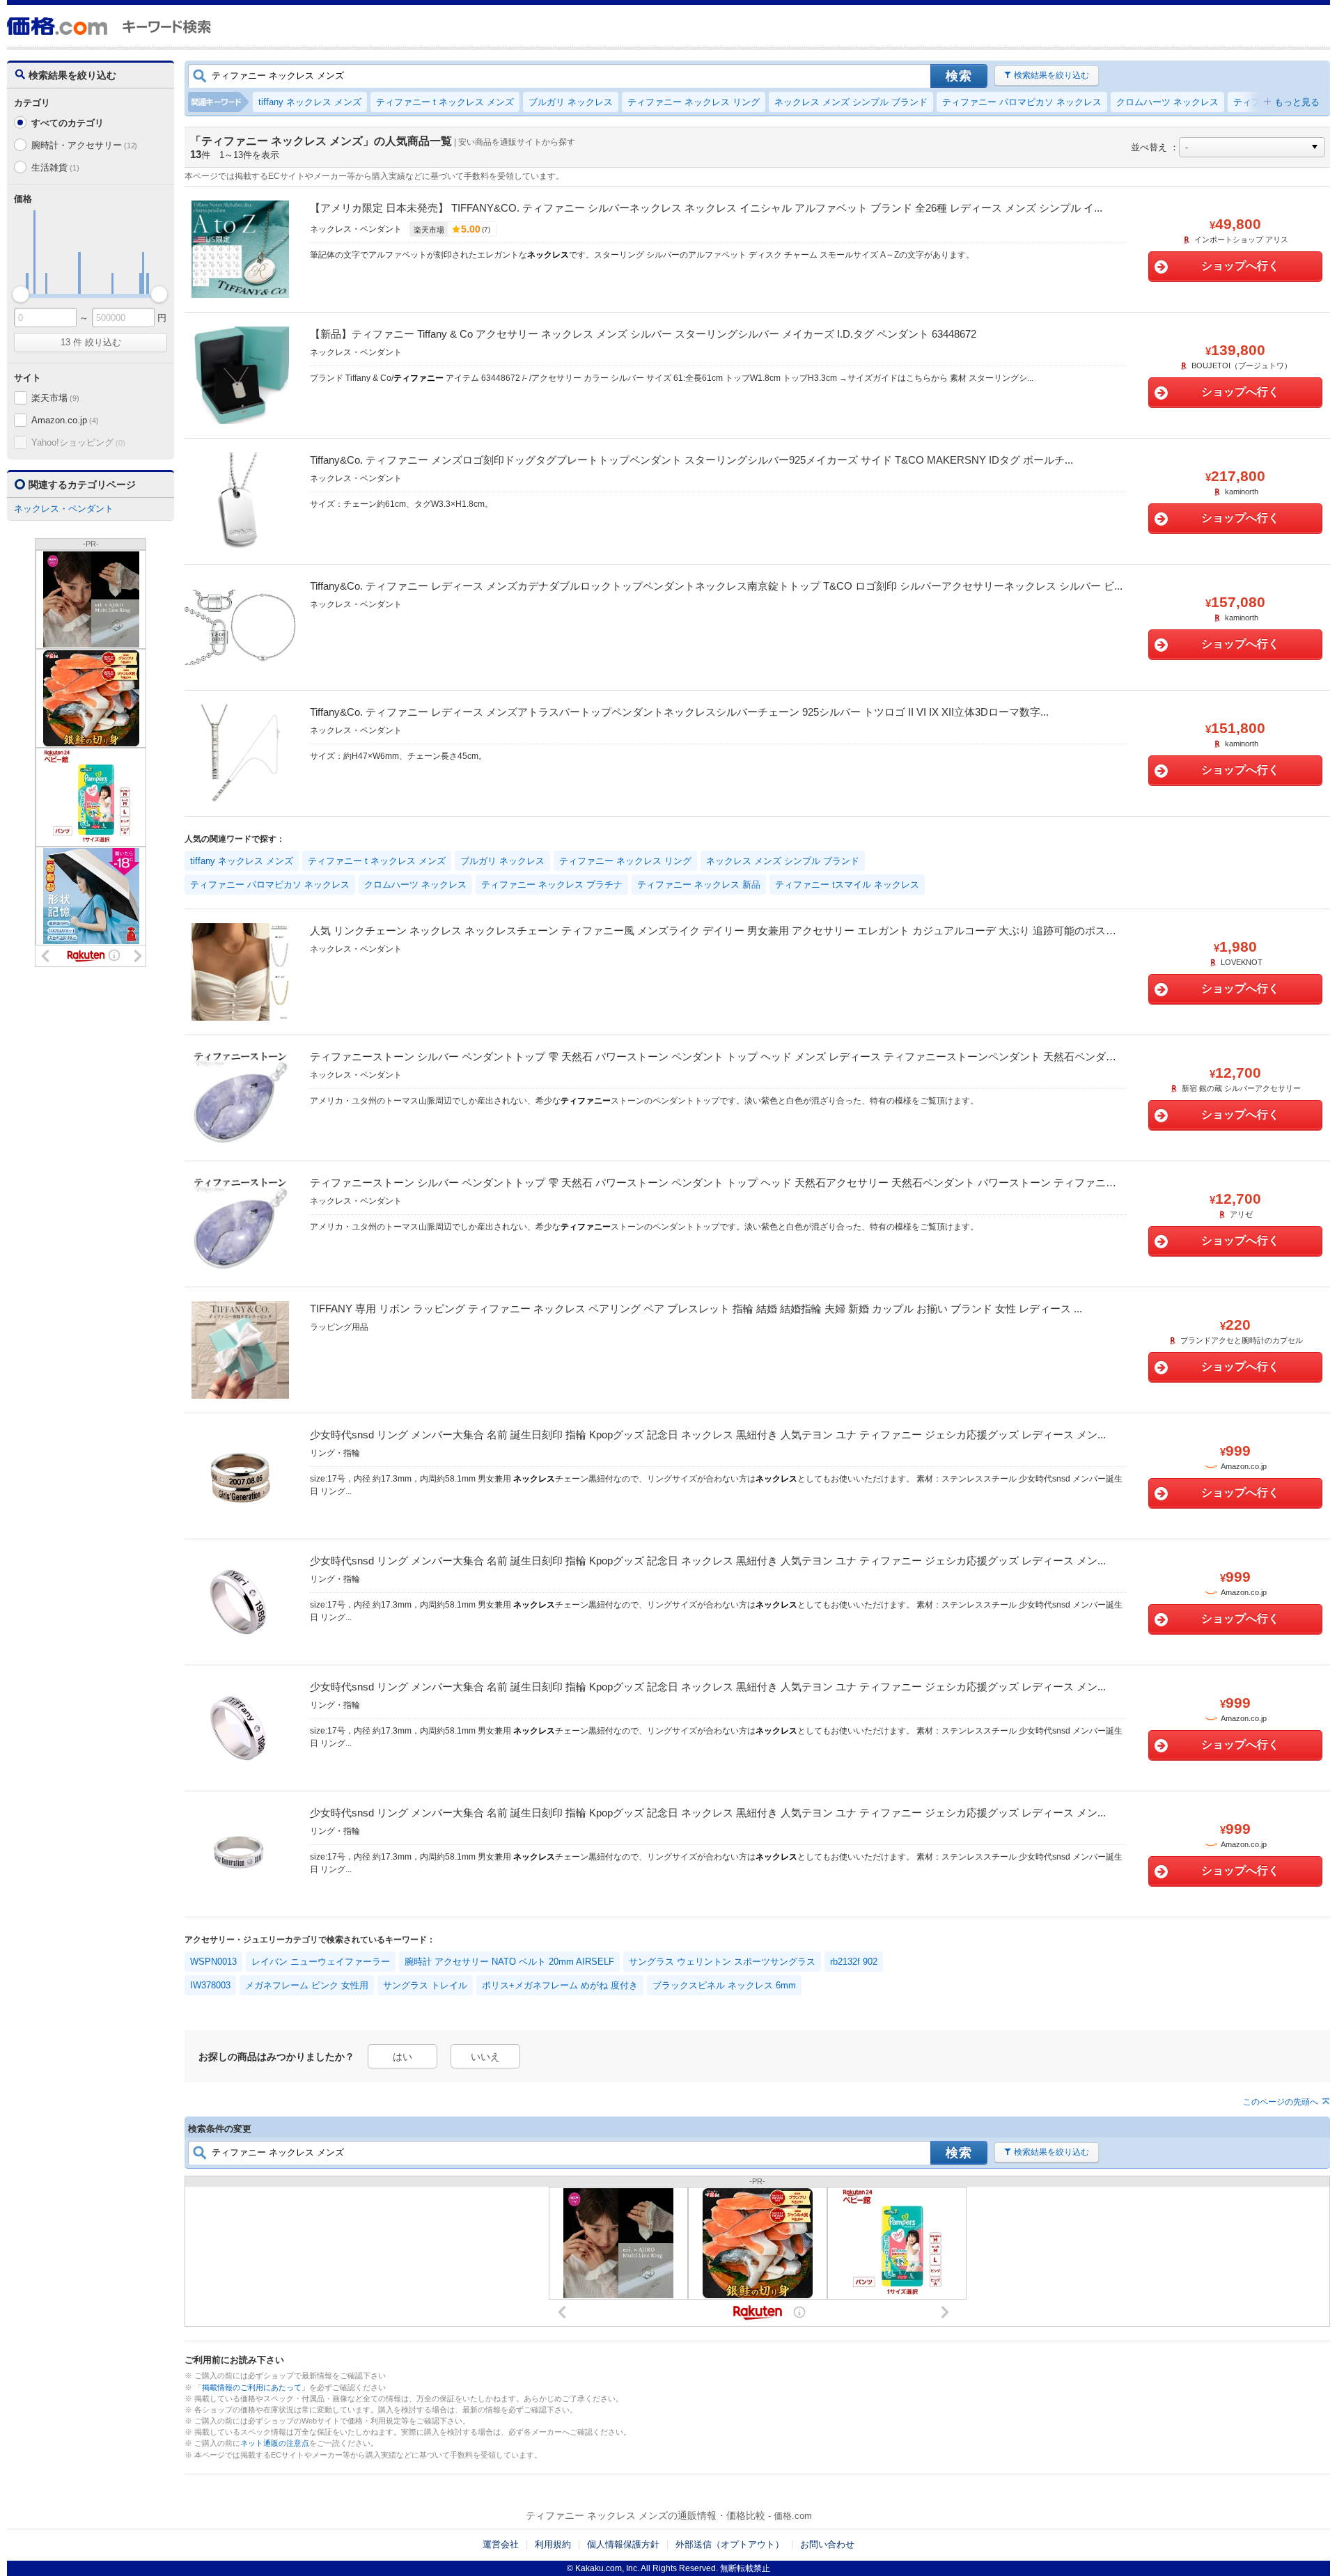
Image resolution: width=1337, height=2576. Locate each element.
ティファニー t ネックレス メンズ (445, 102)
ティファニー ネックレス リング (694, 102)
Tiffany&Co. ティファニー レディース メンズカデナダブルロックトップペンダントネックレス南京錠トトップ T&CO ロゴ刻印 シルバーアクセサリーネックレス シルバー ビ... (716, 586)
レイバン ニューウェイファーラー (321, 1962)
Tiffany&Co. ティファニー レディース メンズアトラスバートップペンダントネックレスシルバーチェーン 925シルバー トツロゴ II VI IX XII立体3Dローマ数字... (679, 712)
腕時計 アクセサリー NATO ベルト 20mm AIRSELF (509, 1962)
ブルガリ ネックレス (571, 102)
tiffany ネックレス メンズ (310, 102)
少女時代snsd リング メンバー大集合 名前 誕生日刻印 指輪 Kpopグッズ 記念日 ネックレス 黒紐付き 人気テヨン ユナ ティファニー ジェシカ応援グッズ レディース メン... (708, 1435)
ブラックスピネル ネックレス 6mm (724, 1985)
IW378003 (210, 1985)
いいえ (485, 2057)
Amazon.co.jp (65, 420)
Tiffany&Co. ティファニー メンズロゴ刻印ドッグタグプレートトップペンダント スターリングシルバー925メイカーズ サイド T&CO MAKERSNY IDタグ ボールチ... (691, 460)
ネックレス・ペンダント (64, 509)
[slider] (21, 294)
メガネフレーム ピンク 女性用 (307, 1985)
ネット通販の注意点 (275, 2443)
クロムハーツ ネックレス (1167, 102)
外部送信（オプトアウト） (730, 2544)
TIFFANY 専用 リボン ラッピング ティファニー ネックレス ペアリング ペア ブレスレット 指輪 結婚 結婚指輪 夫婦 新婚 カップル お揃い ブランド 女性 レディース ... (696, 1309)
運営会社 (501, 2544)
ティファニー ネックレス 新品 (699, 885)
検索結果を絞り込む (1051, 75)
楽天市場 (55, 398)
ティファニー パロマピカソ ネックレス (1022, 102)
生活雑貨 (55, 167)
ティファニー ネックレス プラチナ (552, 885)
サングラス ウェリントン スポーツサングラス (722, 1962)
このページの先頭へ (1281, 2102)
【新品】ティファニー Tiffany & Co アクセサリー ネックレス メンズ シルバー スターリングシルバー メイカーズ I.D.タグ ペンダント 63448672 (643, 334)
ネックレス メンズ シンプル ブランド (851, 102)
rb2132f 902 (854, 1962)
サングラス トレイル (425, 1985)
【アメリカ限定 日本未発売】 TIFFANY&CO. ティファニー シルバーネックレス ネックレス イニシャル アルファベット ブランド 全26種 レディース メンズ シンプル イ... (706, 208)
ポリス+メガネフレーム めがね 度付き (560, 1985)
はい (402, 2057)
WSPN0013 (213, 1962)
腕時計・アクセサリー (84, 145)
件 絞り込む (91, 342)
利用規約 (553, 2544)
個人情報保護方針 (623, 2544)
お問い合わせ (827, 2544)
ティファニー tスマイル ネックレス (847, 885)
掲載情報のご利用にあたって (252, 2387)
